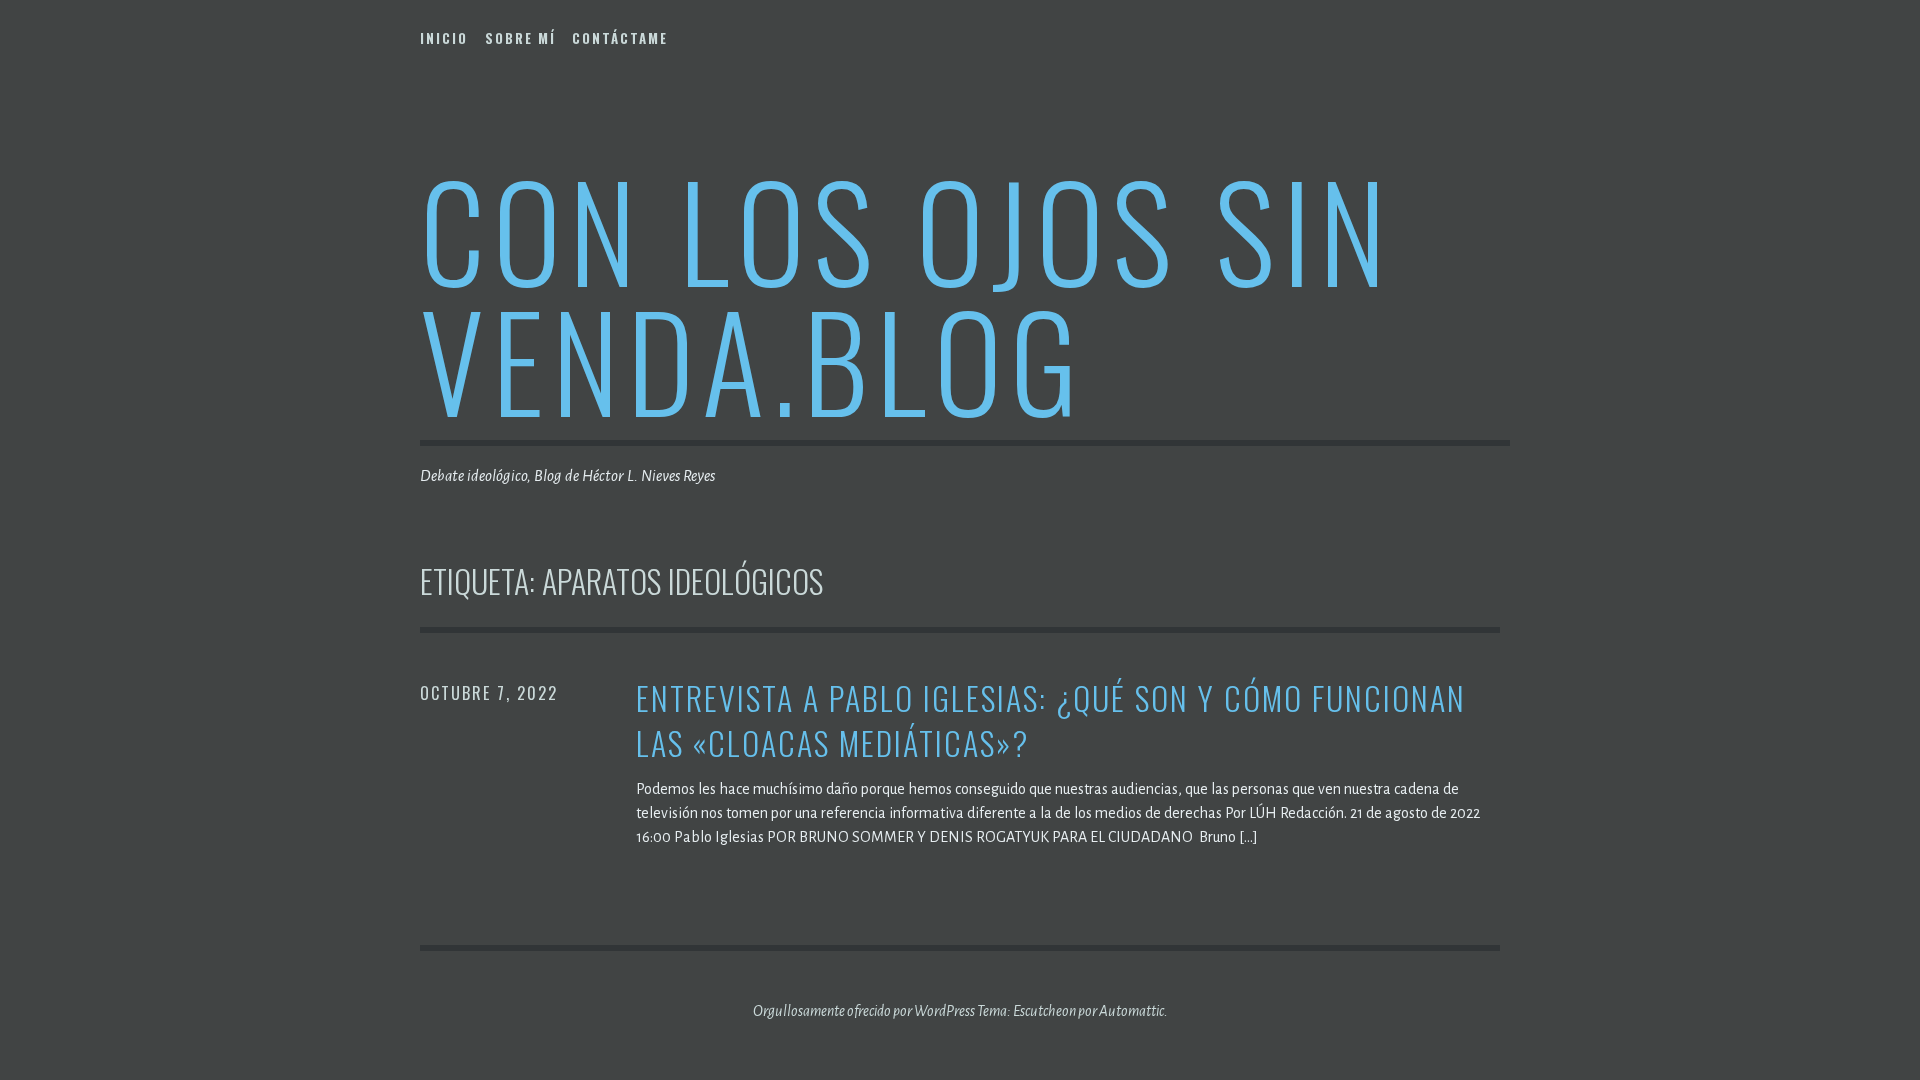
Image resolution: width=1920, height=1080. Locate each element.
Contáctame (620, 38)
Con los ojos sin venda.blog (907, 293)
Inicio (444, 38)
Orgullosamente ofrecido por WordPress (864, 1011)
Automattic (1131, 1011)
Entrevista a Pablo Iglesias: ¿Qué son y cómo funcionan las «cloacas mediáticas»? (1051, 721)
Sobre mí (520, 38)
